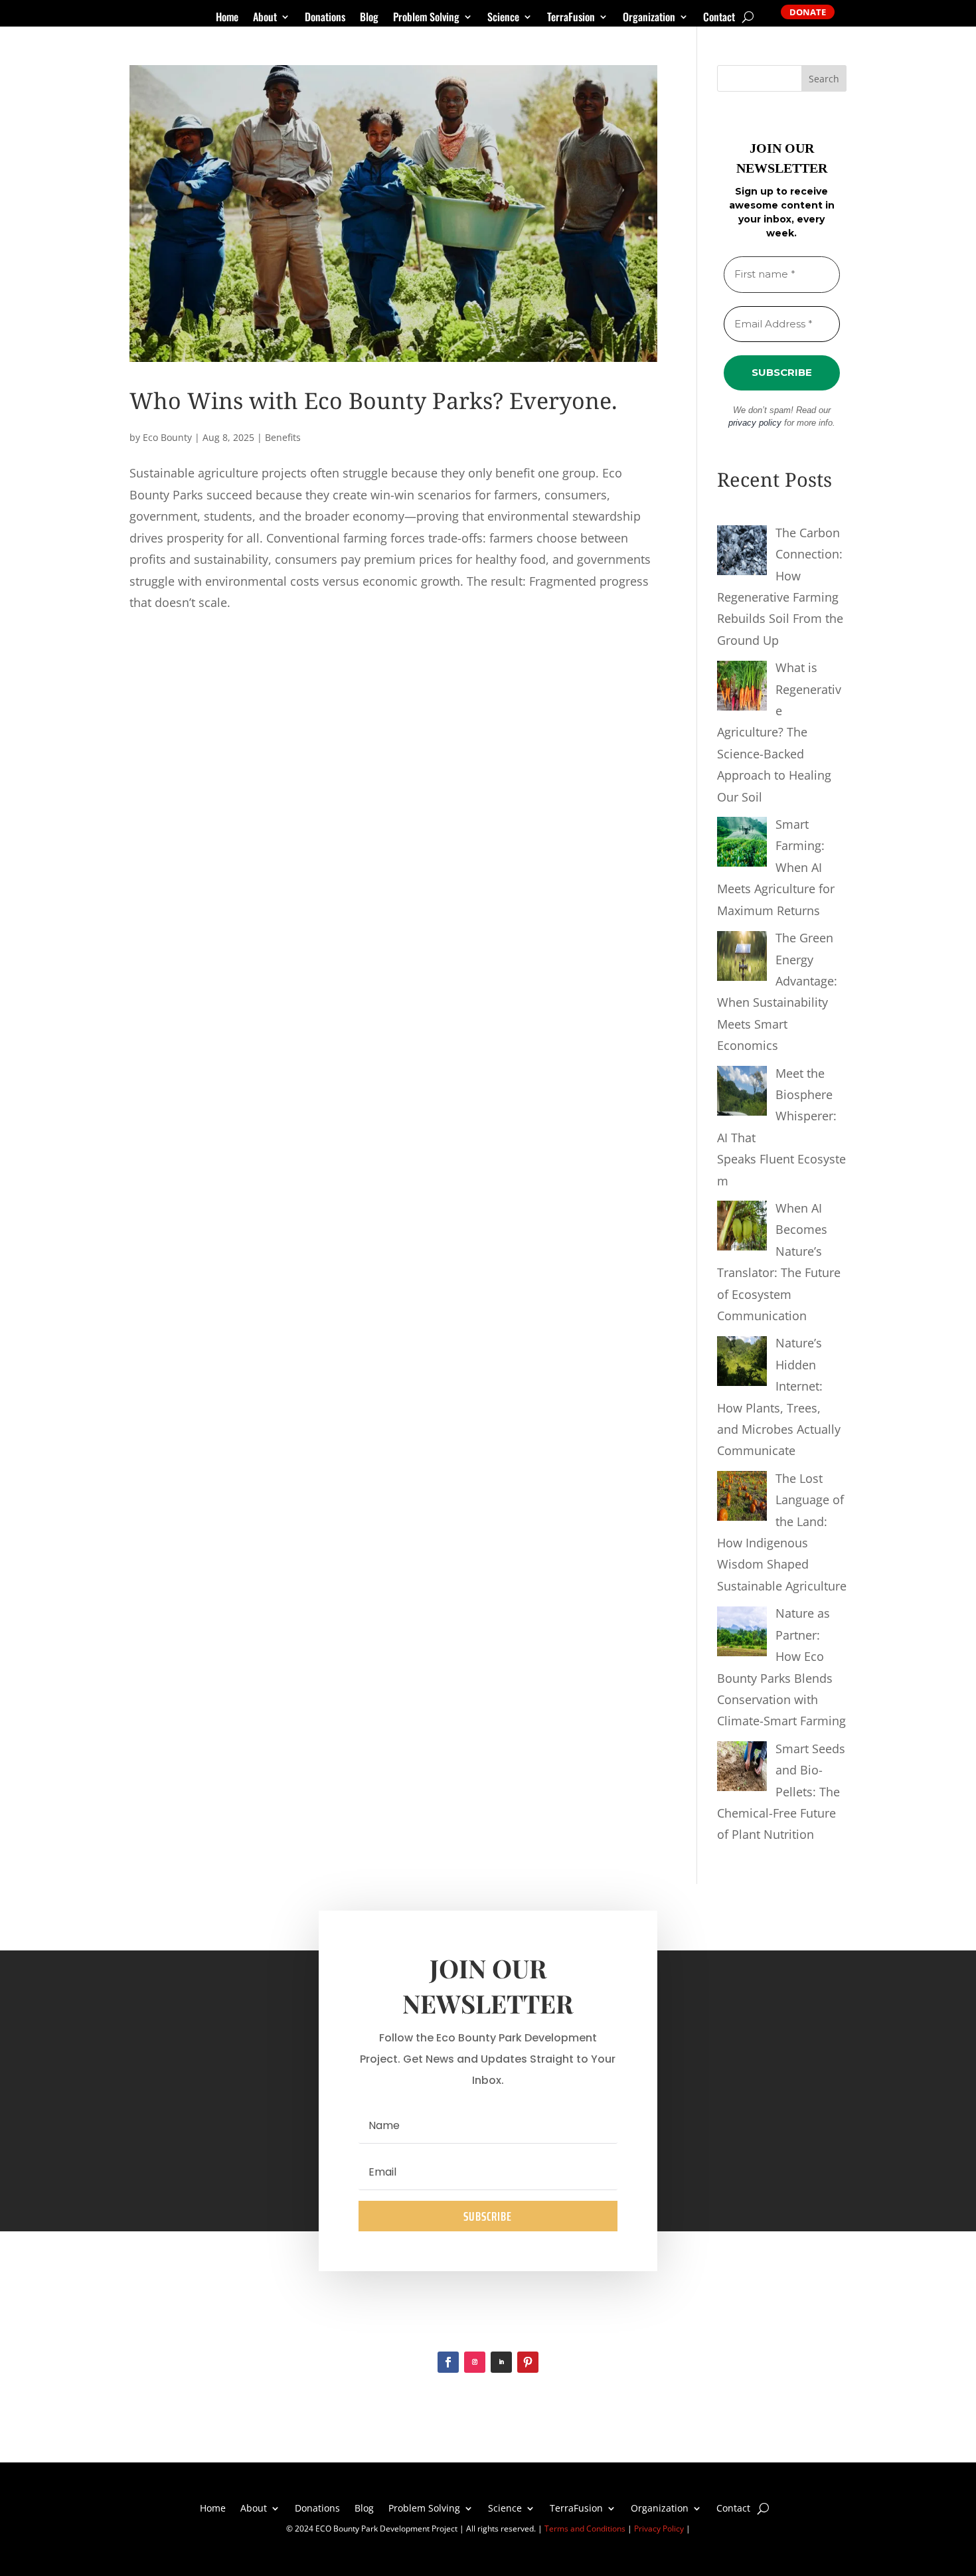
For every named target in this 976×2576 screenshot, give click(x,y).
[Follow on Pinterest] (528, 2362)
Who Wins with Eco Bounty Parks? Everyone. (373, 400)
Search (824, 79)
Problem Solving (426, 18)
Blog (369, 18)
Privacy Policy (659, 2529)
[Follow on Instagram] (475, 2362)
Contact (719, 18)
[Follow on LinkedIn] (501, 2362)
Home (227, 18)
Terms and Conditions (585, 2529)
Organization (649, 18)
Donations (325, 18)
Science (503, 18)
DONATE (808, 12)
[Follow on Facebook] (448, 2362)
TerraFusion (571, 18)
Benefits (283, 437)
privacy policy (755, 423)
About (265, 18)
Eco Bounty (167, 437)
